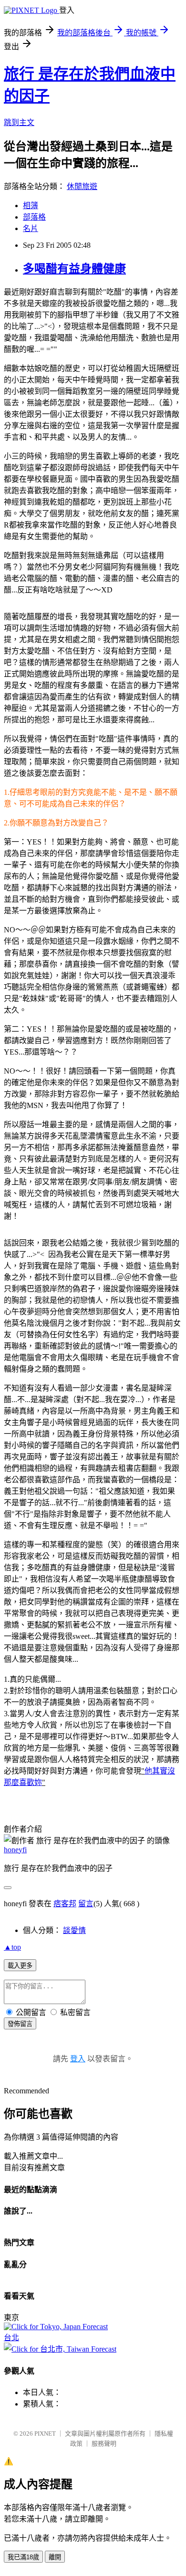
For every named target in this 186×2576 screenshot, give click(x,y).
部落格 (34, 217)
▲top (12, 1947)
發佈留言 (20, 2024)
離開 (55, 2557)
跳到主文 (19, 122)
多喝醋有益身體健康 (74, 269)
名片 (31, 228)
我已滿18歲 (23, 2557)
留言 (86, 1904)
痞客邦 (65, 1904)
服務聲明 (104, 2444)
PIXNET (45, 2433)
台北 (11, 2338)
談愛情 (74, 1930)
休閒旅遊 (82, 186)
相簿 (31, 206)
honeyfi (15, 1850)
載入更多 (20, 1966)
